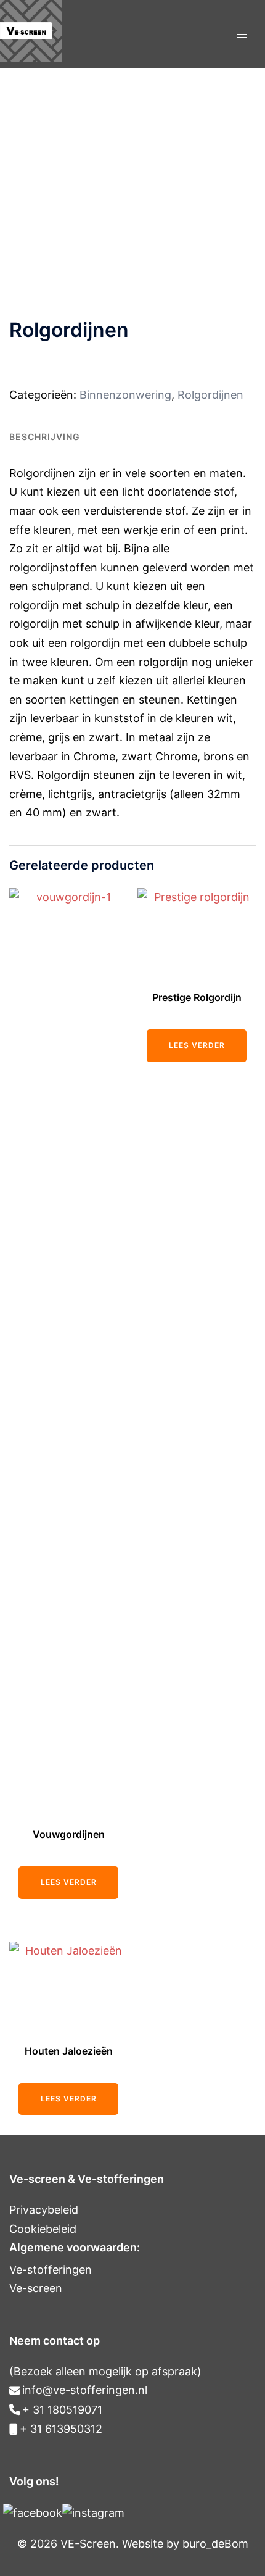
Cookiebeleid (43, 2229)
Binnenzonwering (125, 395)
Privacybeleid (44, 2210)
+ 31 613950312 (61, 2429)
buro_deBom (215, 2544)
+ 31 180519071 (62, 2410)
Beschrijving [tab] (45, 437)
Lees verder (69, 1882)
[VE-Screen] (31, 58)
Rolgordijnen (210, 395)
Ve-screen (36, 2288)
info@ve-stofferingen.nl (85, 2390)
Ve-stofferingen (51, 2270)
